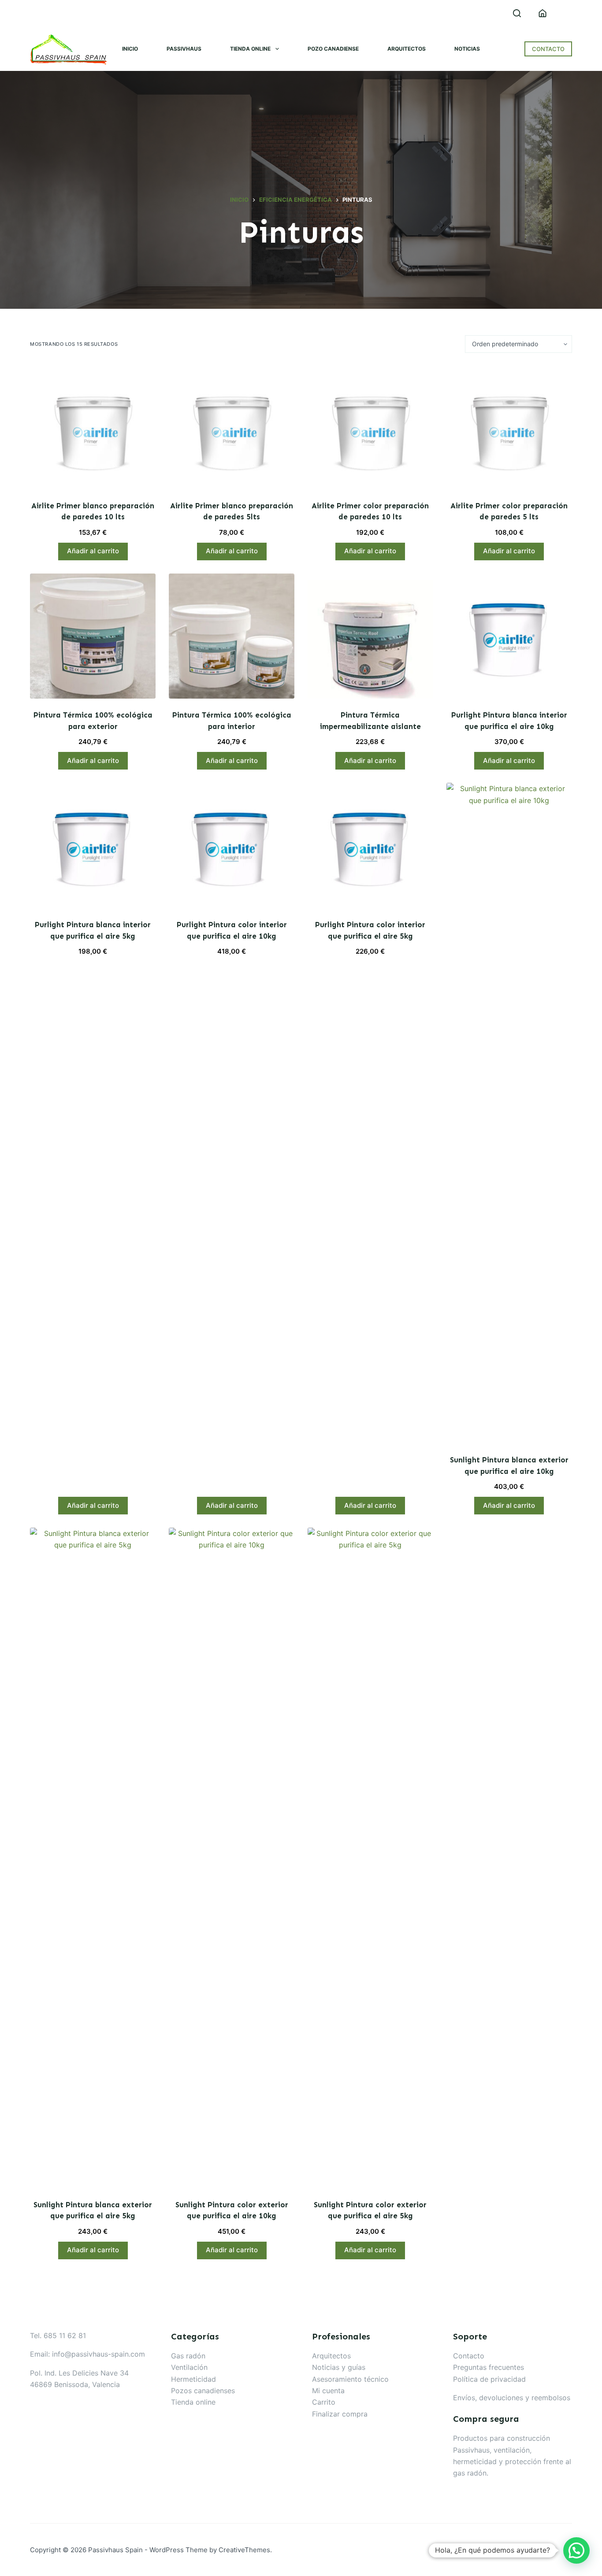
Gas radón (188, 2356)
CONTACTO (548, 49)
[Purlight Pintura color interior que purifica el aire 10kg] (232, 846)
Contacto (469, 2356)
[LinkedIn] (33, 13)
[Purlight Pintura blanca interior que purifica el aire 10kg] (509, 636)
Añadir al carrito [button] (93, 551)
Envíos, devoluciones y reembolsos (512, 2398)
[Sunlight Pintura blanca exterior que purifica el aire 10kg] (509, 1113)
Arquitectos (407, 49)
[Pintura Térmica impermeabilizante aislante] (370, 636)
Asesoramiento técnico (350, 2379)
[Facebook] (73, 13)
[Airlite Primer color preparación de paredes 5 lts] (509, 427)
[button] (576, 2550)
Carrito (324, 2402)
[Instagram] (53, 13)
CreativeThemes (244, 2550)
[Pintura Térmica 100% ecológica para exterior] (93, 636)
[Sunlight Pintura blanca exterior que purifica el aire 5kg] (93, 1858)
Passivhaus (184, 49)
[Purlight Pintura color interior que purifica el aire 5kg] (370, 846)
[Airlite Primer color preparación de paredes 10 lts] (370, 427)
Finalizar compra (340, 2414)
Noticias (467, 49)
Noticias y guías (339, 2367)
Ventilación (189, 2367)
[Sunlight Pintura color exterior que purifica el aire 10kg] (232, 1858)
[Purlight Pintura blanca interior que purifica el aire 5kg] (93, 846)
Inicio (130, 49)
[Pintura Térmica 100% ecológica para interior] (232, 636)
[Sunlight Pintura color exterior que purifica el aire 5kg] (370, 1858)
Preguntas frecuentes (489, 2367)
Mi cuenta (328, 2391)
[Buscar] (517, 13)
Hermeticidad (193, 2379)
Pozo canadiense (333, 49)
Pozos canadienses (203, 2391)
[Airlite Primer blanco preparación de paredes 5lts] (232, 427)
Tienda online (250, 49)
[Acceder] (543, 13)
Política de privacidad (489, 2379)
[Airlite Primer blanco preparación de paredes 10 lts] (93, 427)
